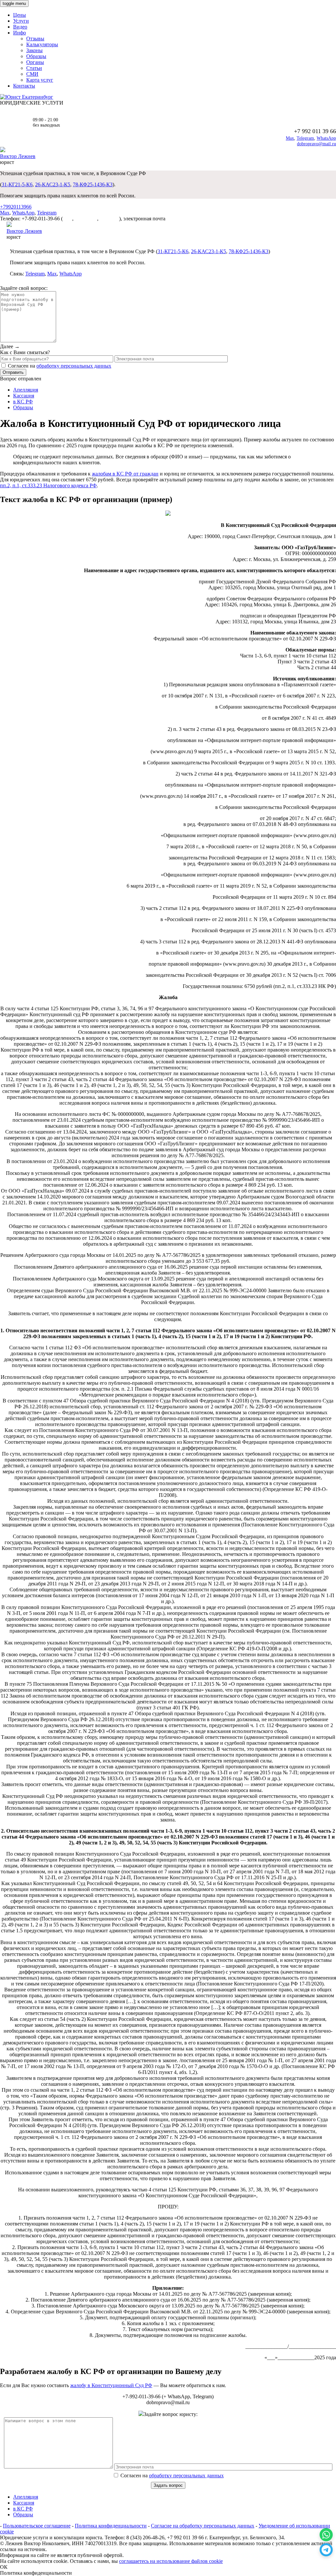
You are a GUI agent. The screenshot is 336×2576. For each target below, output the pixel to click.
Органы (35, 62)
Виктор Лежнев (18, 156)
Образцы (36, 56)
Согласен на (171, 2475)
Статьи (34, 68)
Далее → (10, 346)
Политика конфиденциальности (111, 2526)
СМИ (32, 74)
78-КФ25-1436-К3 (93, 184)
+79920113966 (16, 207)
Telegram (305, 138)
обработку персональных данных (74, 366)
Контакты (24, 86)
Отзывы (35, 39)
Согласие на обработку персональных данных (203, 2526)
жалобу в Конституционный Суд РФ (111, 2385)
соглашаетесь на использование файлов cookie (171, 2561)
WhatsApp (326, 138)
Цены (20, 15)
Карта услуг (40, 80)
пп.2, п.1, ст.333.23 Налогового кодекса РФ (48, 485)
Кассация (24, 396)
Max (290, 138)
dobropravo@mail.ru (316, 144)
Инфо (20, 33)
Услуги (21, 21)
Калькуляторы (42, 44)
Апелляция (26, 390)
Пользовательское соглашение (37, 2526)
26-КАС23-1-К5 (53, 184)
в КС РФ (23, 402)
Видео (20, 27)
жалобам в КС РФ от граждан (125, 474)
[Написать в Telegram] (326, 2550)
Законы (34, 50)
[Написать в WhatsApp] (326, 2535)
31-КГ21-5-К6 (17, 184)
